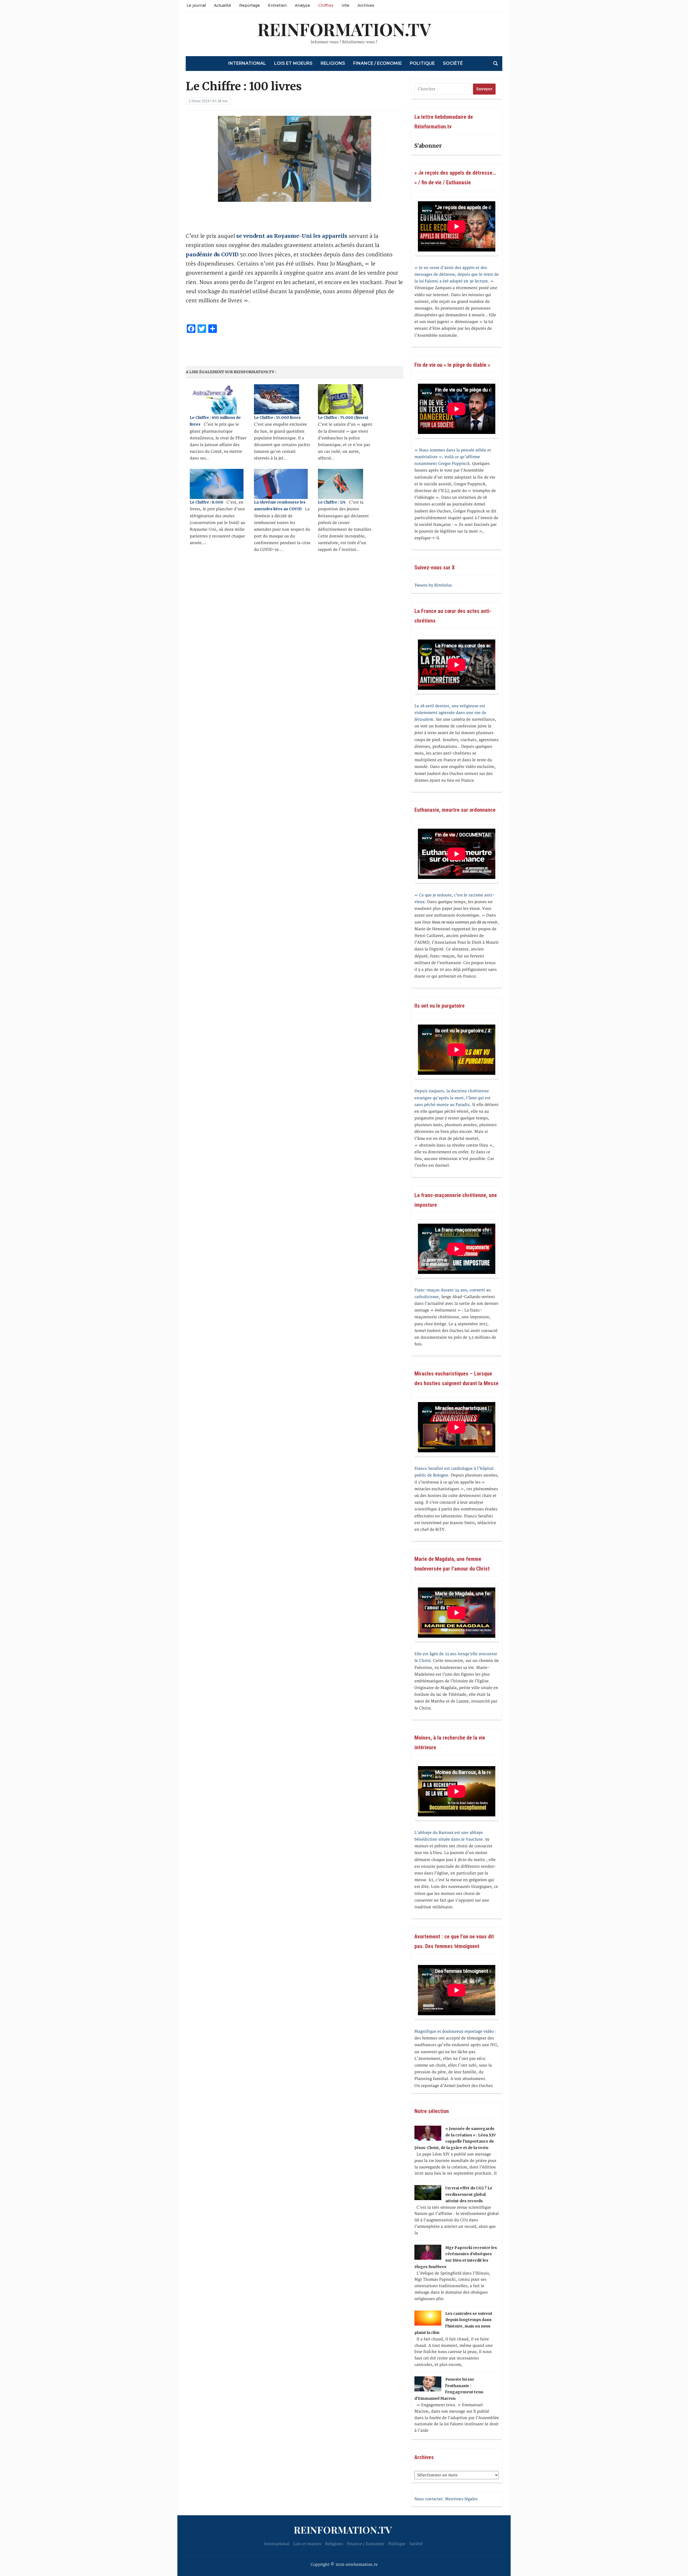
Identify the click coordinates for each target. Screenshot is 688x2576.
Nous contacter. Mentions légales (446, 2499)
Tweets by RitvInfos (433, 585)
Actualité (223, 5)
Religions (333, 63)
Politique (422, 63)
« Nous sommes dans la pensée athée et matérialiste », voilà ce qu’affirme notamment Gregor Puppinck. (453, 457)
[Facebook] (2, 29)
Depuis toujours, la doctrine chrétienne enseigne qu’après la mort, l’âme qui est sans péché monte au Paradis (452, 1098)
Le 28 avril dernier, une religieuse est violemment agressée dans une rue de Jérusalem (450, 713)
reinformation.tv (344, 29)
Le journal (196, 5)
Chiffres (326, 5)
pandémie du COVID (212, 254)
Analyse (302, 5)
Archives (366, 5)
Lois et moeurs (293, 63)
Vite (345, 5)
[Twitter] (2, 31)
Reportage (250, 5)
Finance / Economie (377, 63)
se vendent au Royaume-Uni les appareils (292, 236)
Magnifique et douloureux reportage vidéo (454, 2031)
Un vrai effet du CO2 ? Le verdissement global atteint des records (469, 2194)
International (247, 63)
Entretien (277, 5)
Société (453, 63)
